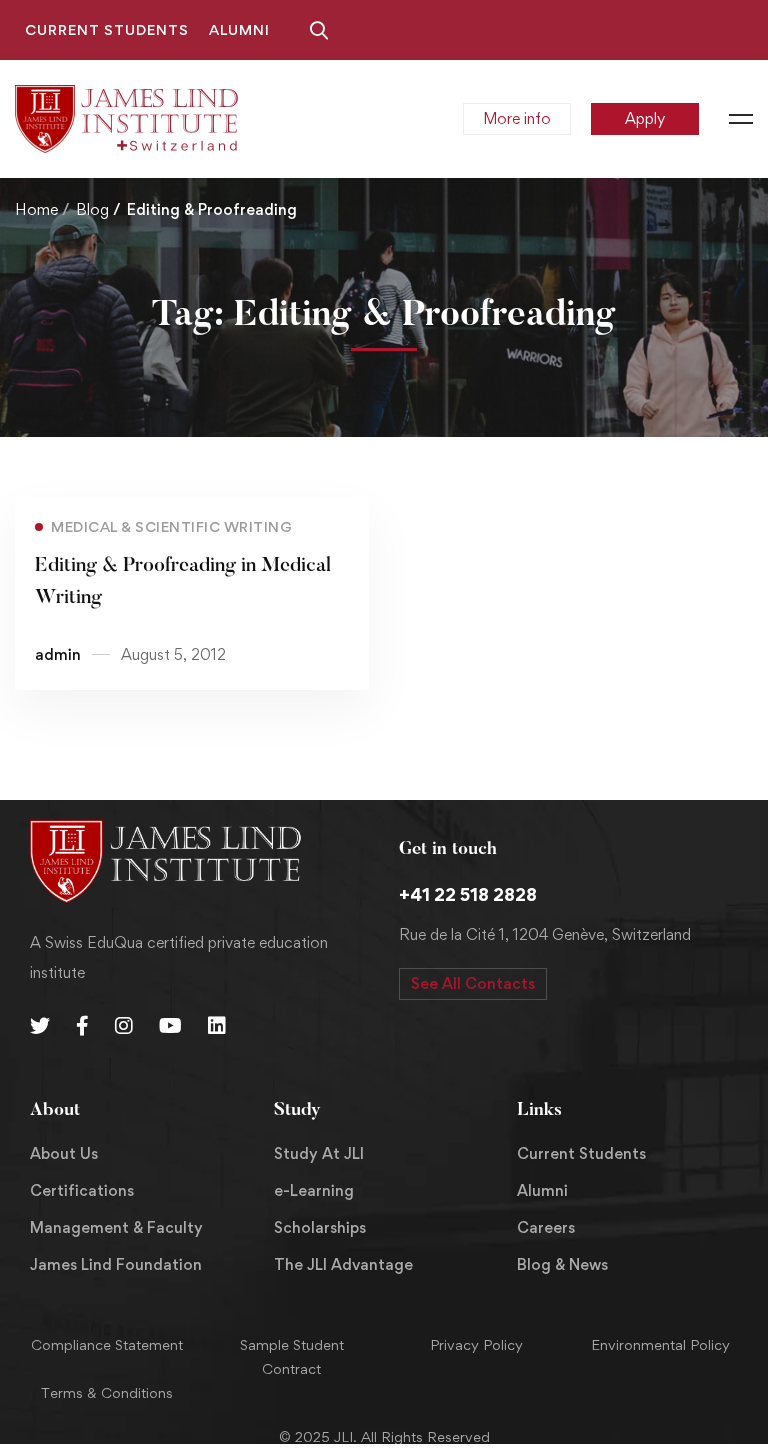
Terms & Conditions (107, 1392)
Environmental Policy (660, 1344)
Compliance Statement (107, 1344)
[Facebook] (82, 1026)
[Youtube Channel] (170, 1026)
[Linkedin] (217, 1026)
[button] (473, 984)
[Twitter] (40, 1026)
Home (36, 209)
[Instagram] (124, 1026)
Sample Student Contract (292, 1356)
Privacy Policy (476, 1344)
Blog (92, 209)
